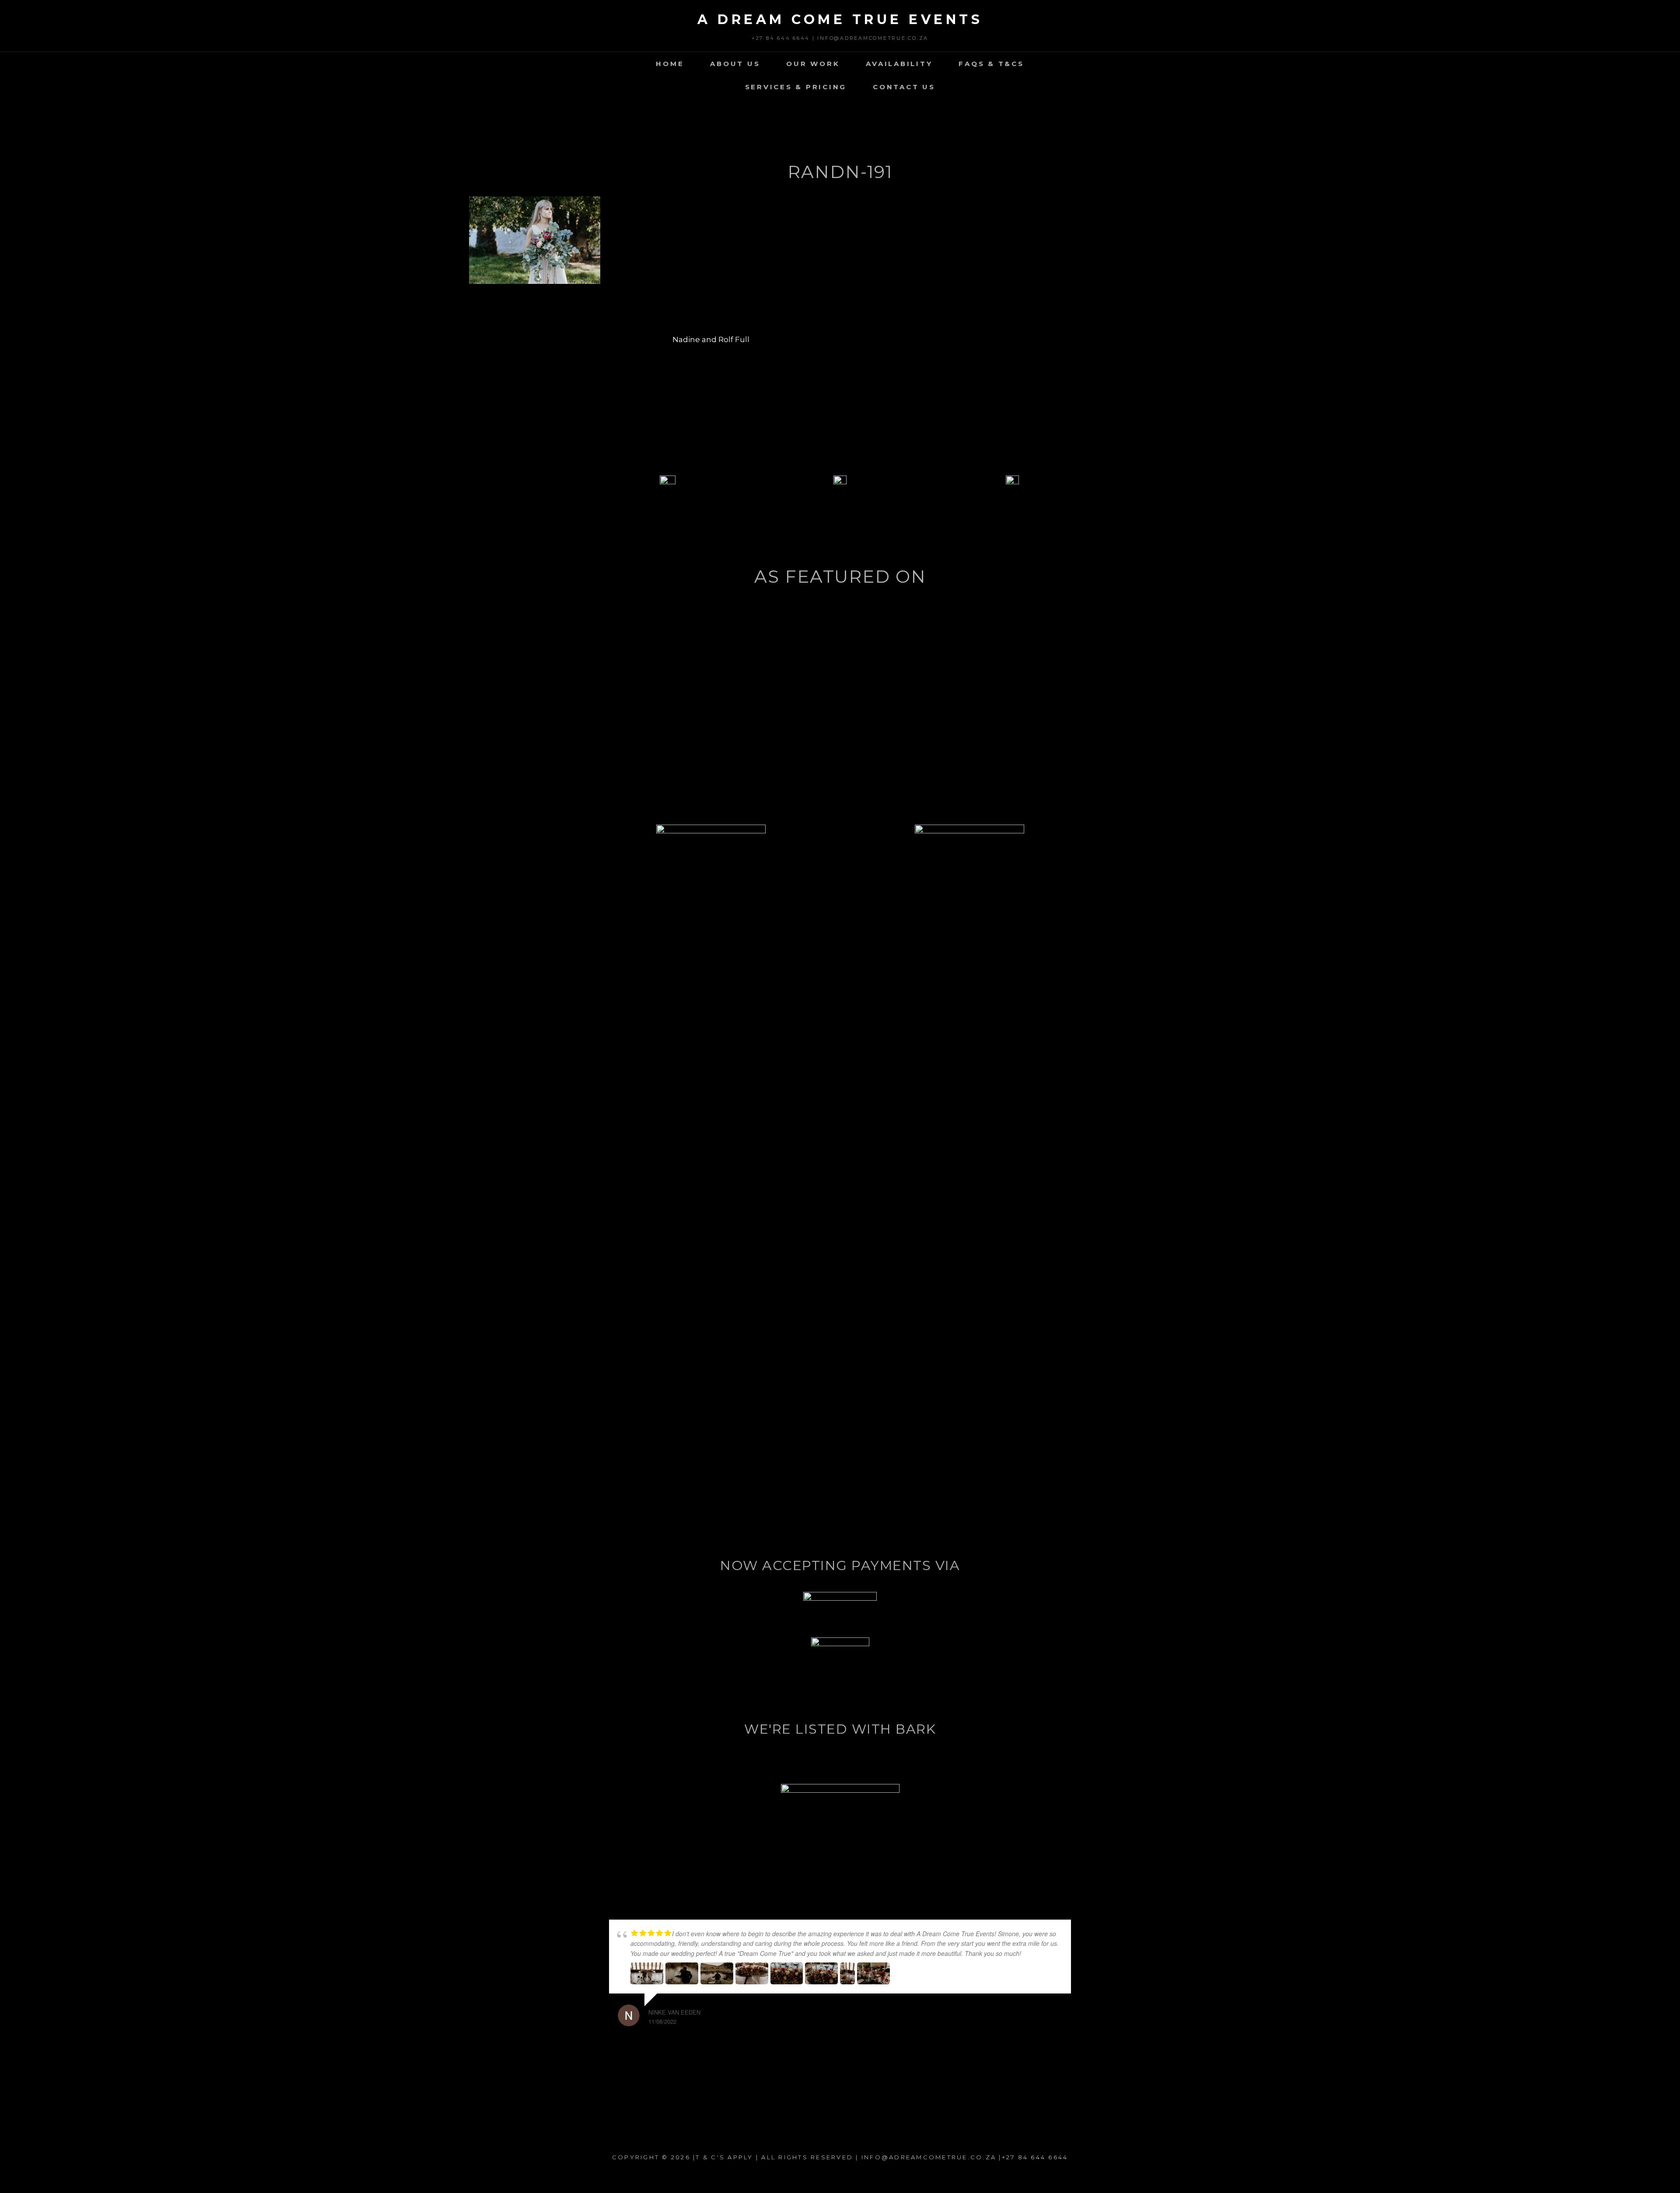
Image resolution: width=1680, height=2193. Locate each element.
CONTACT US (904, 87)
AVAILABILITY (899, 64)
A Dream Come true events (840, 19)
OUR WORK (813, 64)
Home (670, 64)
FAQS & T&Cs (991, 64)
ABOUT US (735, 64)
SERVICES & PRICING (796, 87)
